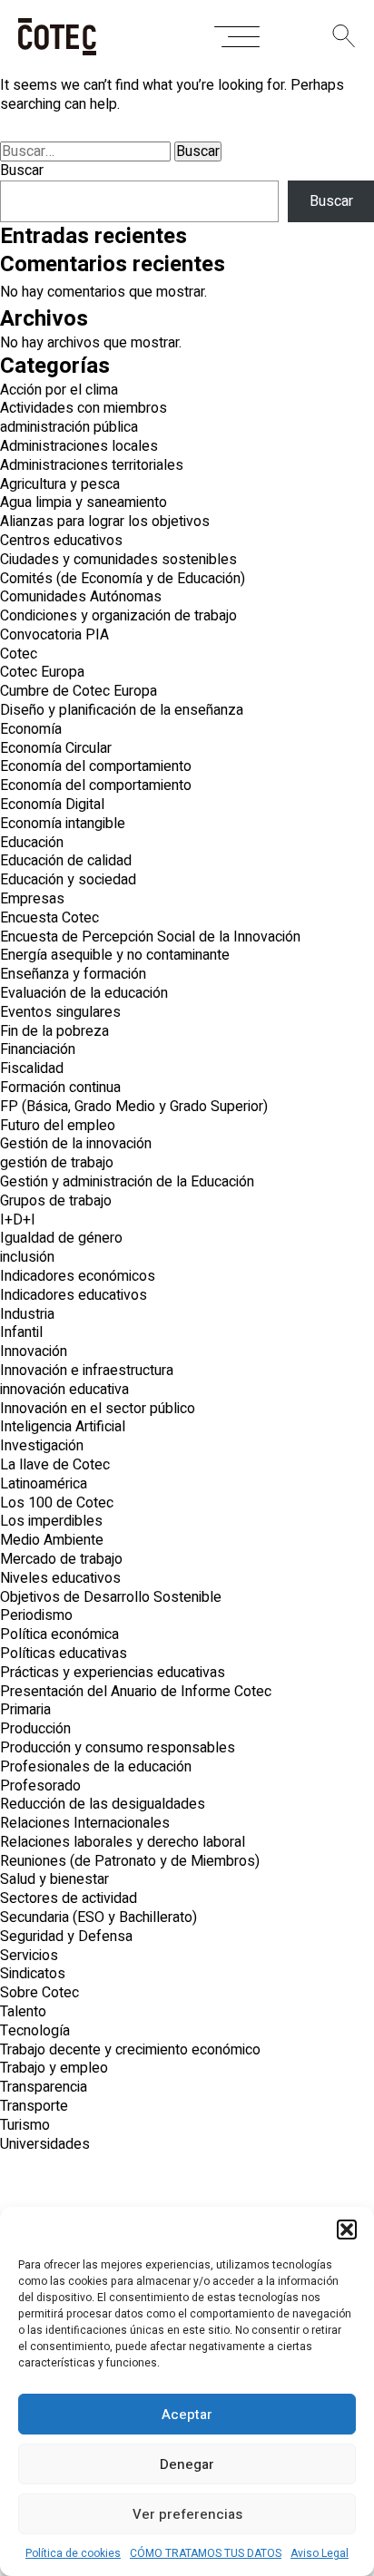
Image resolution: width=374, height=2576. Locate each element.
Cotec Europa (42, 672)
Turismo (25, 2125)
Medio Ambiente (52, 1540)
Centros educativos (61, 541)
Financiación (38, 1049)
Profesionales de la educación (96, 1767)
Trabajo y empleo (54, 2068)
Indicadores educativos (74, 1295)
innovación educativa (64, 1390)
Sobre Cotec (39, 1993)
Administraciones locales (79, 446)
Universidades (45, 2144)
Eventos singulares (60, 1012)
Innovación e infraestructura (87, 1371)
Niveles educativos (60, 1578)
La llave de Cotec (55, 1465)
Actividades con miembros (84, 408)
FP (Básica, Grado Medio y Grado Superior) (134, 1107)
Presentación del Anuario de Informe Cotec (136, 1692)
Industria (27, 1314)
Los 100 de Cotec (57, 1503)
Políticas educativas (64, 1654)
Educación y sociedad (68, 880)
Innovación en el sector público (98, 1409)
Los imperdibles (51, 1521)
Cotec (19, 654)
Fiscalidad (32, 1068)
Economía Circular (56, 748)
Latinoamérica (44, 1484)
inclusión (27, 1257)
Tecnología (35, 2031)
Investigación (42, 1446)
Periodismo (36, 1615)
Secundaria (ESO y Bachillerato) (98, 1917)
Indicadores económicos (78, 1276)
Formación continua (60, 1088)
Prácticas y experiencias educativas (113, 1673)
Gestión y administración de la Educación (127, 1182)
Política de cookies (73, 2553)
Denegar (187, 2464)
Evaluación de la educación (84, 993)
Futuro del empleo (58, 1126)
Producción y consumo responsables (118, 1748)
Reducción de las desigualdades (103, 1804)
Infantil (21, 1332)
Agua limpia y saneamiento (84, 503)
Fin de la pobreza (54, 1031)
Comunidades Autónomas (81, 597)
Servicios (29, 1956)
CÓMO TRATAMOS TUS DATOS (206, 2553)
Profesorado (40, 1786)
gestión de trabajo (57, 1163)
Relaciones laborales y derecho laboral (123, 1842)
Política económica (59, 1634)
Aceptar (187, 2415)
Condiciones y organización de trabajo (118, 616)
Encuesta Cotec (49, 918)
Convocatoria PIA (54, 635)
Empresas (32, 899)
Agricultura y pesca (60, 484)
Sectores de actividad (69, 1898)
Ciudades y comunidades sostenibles (118, 560)
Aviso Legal (320, 2553)
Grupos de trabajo (56, 1201)
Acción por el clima (59, 390)
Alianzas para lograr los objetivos (105, 522)
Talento (23, 2012)
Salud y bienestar (54, 1879)
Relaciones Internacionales (85, 1823)
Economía (31, 729)
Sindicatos (33, 1974)
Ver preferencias (187, 2514)
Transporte (34, 2106)
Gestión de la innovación (76, 1144)
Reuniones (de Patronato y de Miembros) (130, 1861)
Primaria (25, 1710)
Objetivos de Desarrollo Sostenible (111, 1597)
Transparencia (44, 2087)
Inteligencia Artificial (63, 1427)
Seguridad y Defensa (66, 1937)
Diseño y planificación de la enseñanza (122, 710)
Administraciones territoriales (92, 465)
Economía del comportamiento (96, 766)
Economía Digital (52, 805)
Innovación (34, 1351)
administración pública (69, 427)
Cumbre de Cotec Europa (79, 691)
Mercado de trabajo (61, 1559)
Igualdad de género (61, 1238)
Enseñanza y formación (73, 974)
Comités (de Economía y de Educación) (123, 579)
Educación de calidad (66, 861)
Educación (32, 843)
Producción (35, 1729)
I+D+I (18, 1220)
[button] (347, 2230)
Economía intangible (63, 824)
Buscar (22, 171)
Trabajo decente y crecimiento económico (130, 2050)
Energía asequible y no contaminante (115, 955)
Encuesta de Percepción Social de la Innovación (150, 937)
